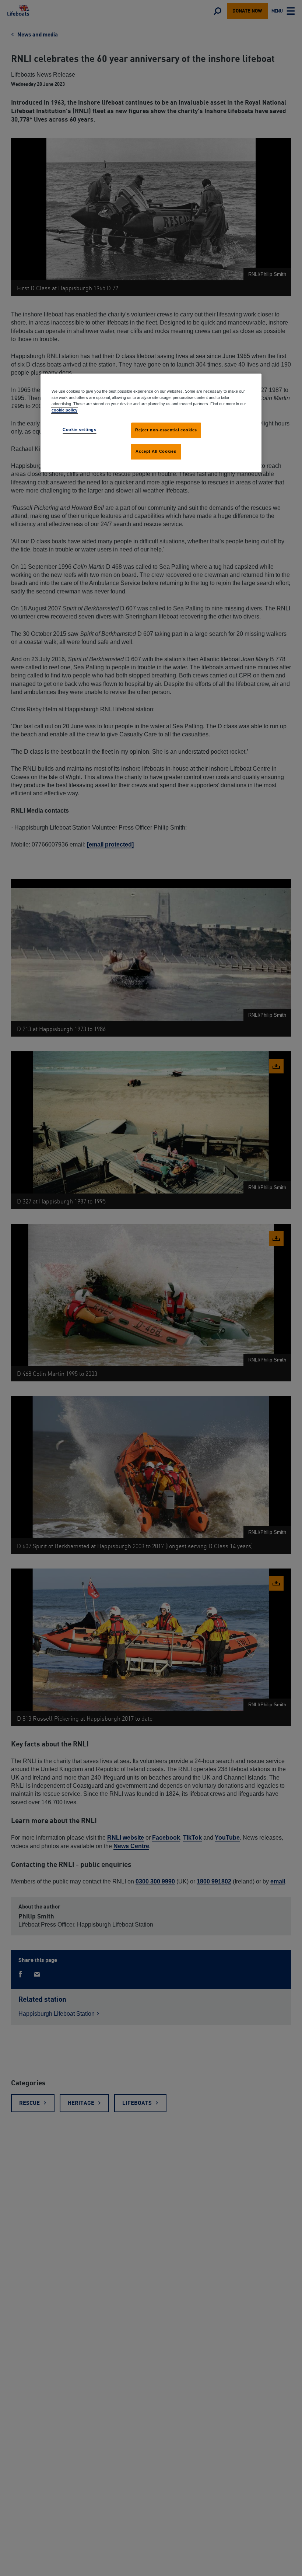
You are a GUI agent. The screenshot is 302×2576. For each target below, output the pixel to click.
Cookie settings (80, 430)
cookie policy (64, 410)
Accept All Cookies (156, 451)
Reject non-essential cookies (166, 430)
